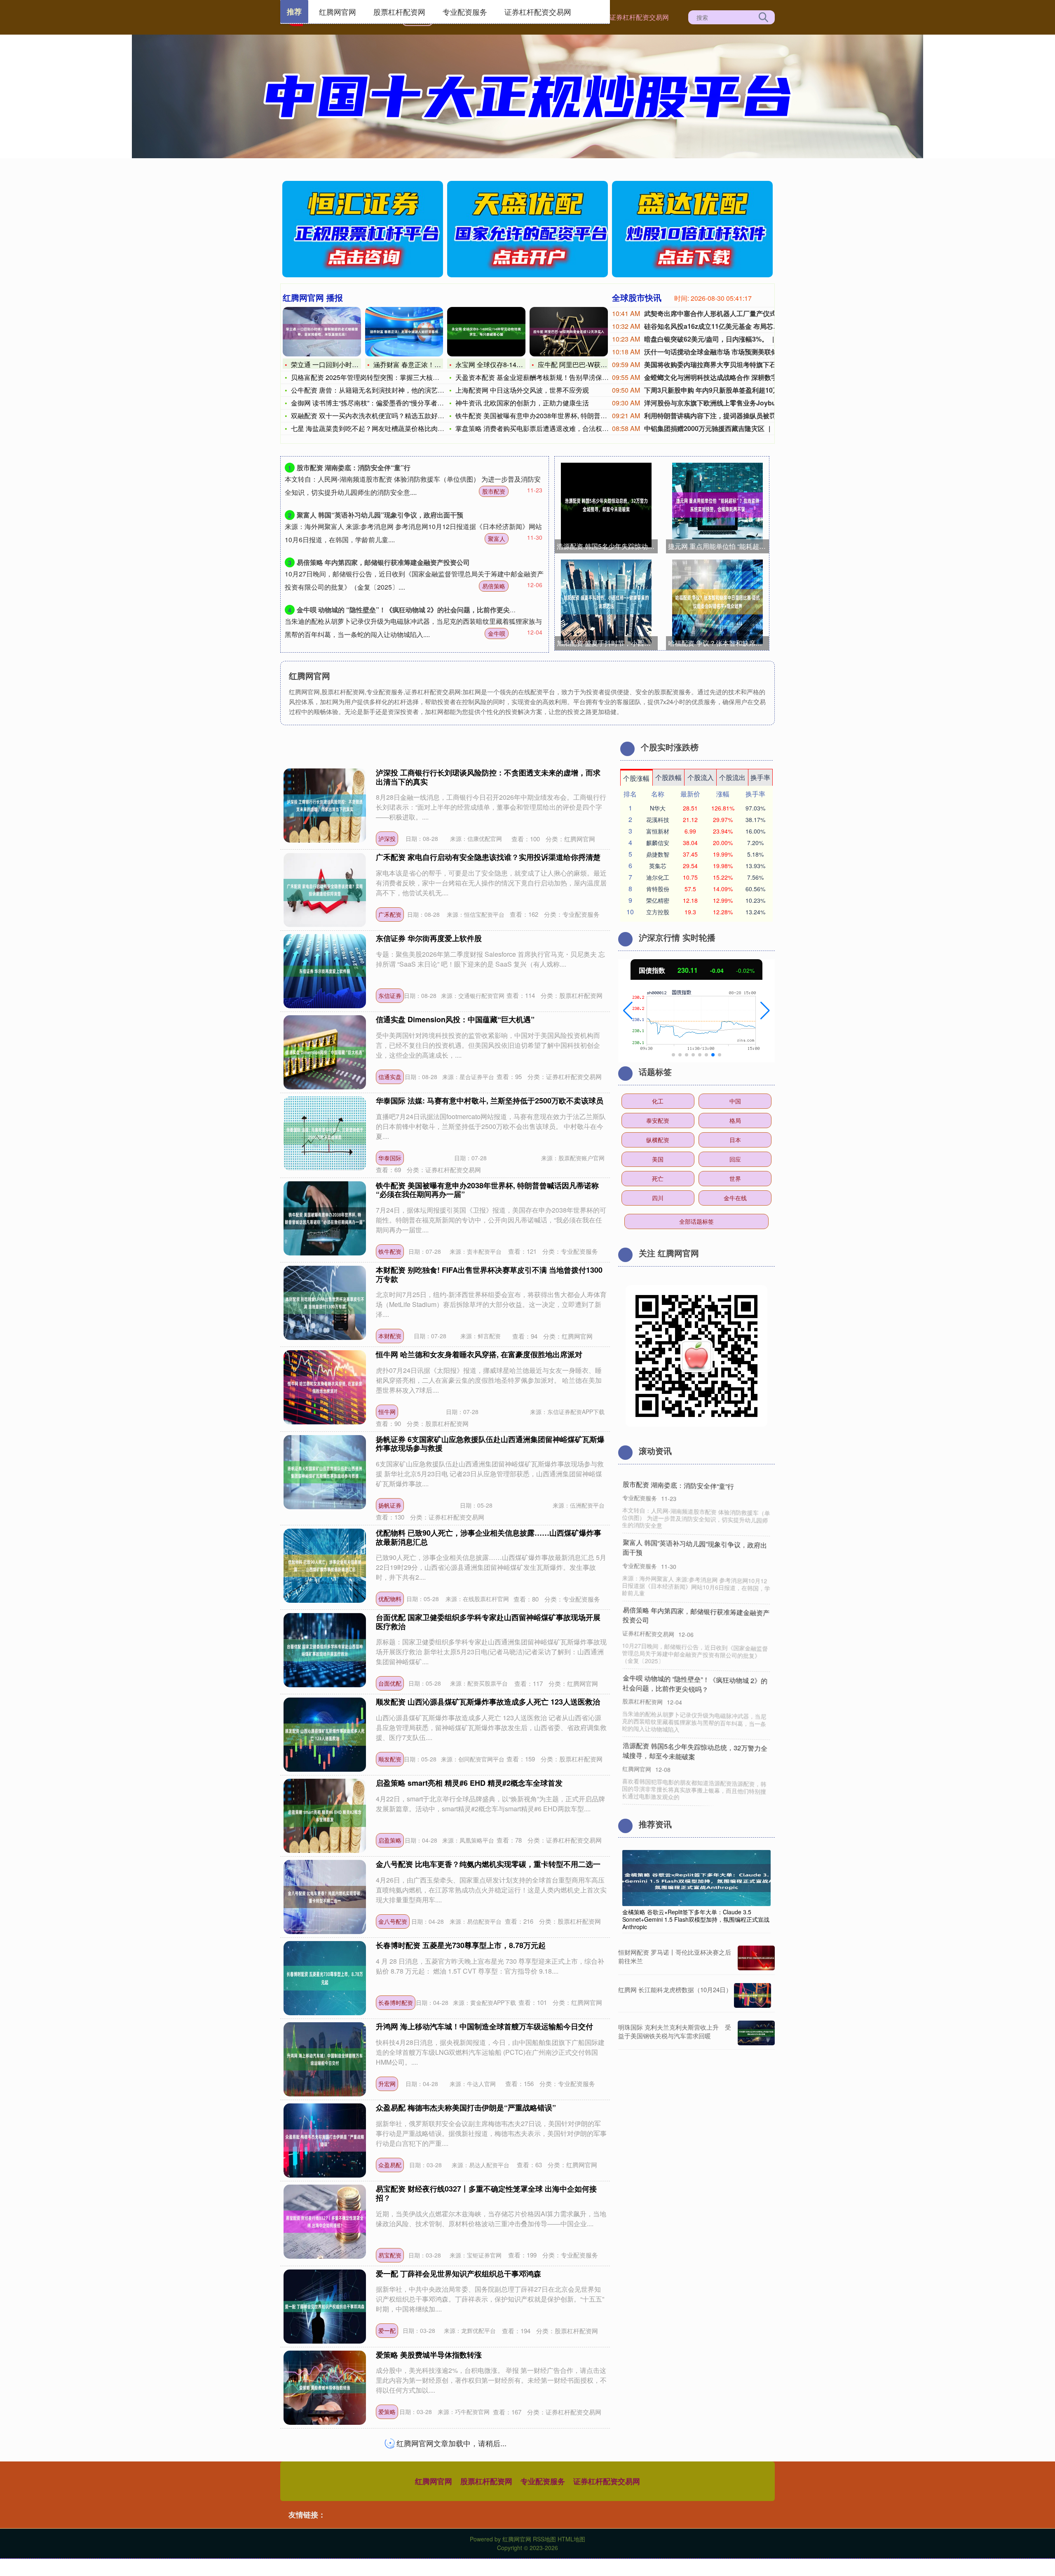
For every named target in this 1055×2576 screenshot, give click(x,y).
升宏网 (387, 2084)
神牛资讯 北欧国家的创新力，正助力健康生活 (522, 403)
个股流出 (732, 777)
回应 (735, 1159)
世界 (735, 1178)
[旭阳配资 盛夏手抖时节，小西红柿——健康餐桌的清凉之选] (606, 602)
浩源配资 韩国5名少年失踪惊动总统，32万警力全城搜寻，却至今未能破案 (607, 546)
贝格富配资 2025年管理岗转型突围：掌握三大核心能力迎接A (381, 377)
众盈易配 (390, 2165)
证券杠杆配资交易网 (639, 17)
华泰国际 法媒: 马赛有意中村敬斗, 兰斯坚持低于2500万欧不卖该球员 (490, 1101)
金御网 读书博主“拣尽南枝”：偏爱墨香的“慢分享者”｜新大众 (378, 403)
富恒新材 (658, 831)
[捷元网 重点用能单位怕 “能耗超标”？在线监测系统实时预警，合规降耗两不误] (717, 505)
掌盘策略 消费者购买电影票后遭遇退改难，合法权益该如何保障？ (552, 428)
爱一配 (387, 2330)
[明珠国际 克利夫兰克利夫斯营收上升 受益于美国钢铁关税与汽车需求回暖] (756, 2033)
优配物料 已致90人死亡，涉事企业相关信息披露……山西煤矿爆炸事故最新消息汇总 (489, 1537)
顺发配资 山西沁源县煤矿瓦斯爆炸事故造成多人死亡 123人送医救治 (488, 1702)
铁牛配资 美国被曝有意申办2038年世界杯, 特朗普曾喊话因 (541, 416)
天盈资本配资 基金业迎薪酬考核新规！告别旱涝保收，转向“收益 (550, 377)
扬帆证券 (390, 1505)
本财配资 (390, 1336)
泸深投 (387, 838)
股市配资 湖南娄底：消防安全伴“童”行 (354, 467)
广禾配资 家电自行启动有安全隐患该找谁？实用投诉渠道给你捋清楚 (488, 857)
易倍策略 (494, 586)
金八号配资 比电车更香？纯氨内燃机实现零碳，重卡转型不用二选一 (488, 1864)
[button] (628, 1011)
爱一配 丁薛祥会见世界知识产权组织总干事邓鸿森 (458, 2274)
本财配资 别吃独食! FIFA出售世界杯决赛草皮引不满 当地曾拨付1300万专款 (489, 1274)
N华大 (658, 808)
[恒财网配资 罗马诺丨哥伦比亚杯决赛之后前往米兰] (756, 1958)
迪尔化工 (658, 877)
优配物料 (390, 1599)
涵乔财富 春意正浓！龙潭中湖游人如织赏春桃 (440, 364)
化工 (658, 1101)
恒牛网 (387, 1412)
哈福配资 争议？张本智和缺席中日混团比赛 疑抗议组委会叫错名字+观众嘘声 (719, 643)
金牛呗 (497, 633)
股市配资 (494, 491)
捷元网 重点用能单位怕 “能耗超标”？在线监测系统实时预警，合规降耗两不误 (719, 546)
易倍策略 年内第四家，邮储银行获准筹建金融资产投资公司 (383, 562)
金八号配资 (393, 1921)
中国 (735, 1101)
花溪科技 (658, 820)
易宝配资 (390, 2255)
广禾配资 (390, 914)
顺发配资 (390, 1759)
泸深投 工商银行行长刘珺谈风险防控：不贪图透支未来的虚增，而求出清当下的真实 (488, 777)
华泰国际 (390, 1158)
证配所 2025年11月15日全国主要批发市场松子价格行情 (694, 1761)
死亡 (658, 1178)
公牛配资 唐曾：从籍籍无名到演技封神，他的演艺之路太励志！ (384, 390)
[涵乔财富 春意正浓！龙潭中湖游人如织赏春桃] (404, 332)
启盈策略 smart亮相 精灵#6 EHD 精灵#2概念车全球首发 (469, 1783)
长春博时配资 (396, 2002)
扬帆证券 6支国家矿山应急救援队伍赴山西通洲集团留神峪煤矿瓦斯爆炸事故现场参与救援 (490, 1444)
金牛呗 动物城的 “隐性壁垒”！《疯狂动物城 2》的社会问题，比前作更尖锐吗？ (413, 610)
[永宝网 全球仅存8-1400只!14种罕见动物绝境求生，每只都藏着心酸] (486, 332)
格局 (735, 1120)
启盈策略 (390, 1840)
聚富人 (497, 539)
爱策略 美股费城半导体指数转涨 (429, 2355)
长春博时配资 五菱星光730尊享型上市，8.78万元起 (461, 1945)
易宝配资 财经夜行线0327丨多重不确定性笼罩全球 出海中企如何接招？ (486, 2193)
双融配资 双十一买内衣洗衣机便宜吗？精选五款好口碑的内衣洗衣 (387, 416)
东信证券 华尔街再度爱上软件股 (429, 938)
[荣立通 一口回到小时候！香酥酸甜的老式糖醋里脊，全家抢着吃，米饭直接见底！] (322, 332)
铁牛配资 (390, 1251)
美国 (658, 1159)
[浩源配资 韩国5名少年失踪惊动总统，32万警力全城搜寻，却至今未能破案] (606, 505)
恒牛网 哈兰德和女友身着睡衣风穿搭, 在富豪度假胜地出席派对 (479, 1354)
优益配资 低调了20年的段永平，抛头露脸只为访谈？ (693, 1693)
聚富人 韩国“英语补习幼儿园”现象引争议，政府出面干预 (380, 515)
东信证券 (390, 995)
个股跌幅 (668, 777)
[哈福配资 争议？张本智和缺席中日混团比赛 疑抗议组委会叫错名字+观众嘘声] (717, 602)
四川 (658, 1198)
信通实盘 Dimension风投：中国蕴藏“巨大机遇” (455, 1019)
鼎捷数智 (658, 854)
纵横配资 (658, 1140)
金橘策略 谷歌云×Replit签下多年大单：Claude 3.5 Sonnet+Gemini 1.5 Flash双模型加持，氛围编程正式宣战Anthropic (696, 1919)
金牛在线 (735, 1198)
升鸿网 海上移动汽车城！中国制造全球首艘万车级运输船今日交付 (484, 2026)
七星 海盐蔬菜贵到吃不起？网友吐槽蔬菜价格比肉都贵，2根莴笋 (386, 428)
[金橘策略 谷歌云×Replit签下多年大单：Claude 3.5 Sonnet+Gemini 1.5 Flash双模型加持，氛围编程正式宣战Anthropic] (696, 1877)
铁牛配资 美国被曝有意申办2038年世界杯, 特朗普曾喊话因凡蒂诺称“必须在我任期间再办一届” (487, 1190)
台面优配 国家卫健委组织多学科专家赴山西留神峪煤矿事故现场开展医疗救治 (488, 1622)
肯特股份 (658, 889)
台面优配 (390, 1683)
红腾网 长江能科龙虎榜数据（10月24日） (675, 1989)
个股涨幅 (636, 778)
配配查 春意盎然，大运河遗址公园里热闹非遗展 (455, 2436)
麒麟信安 (658, 843)
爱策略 (387, 2412)
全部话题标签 (696, 1221)
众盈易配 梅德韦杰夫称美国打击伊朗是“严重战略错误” (466, 2108)
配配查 (387, 2493)
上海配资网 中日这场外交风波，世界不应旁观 (522, 390)
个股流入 (701, 777)
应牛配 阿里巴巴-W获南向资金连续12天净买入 (606, 364)
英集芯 (658, 866)
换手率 (760, 777)
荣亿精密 (658, 900)
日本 (735, 1140)
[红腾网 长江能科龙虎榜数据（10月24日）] (753, 1995)
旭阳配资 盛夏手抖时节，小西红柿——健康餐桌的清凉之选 (607, 643)
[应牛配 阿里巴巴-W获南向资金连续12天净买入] (569, 332)
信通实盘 (390, 1077)
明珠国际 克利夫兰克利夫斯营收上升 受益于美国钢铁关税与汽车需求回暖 (675, 2031)
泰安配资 (658, 1120)
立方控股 (658, 912)
